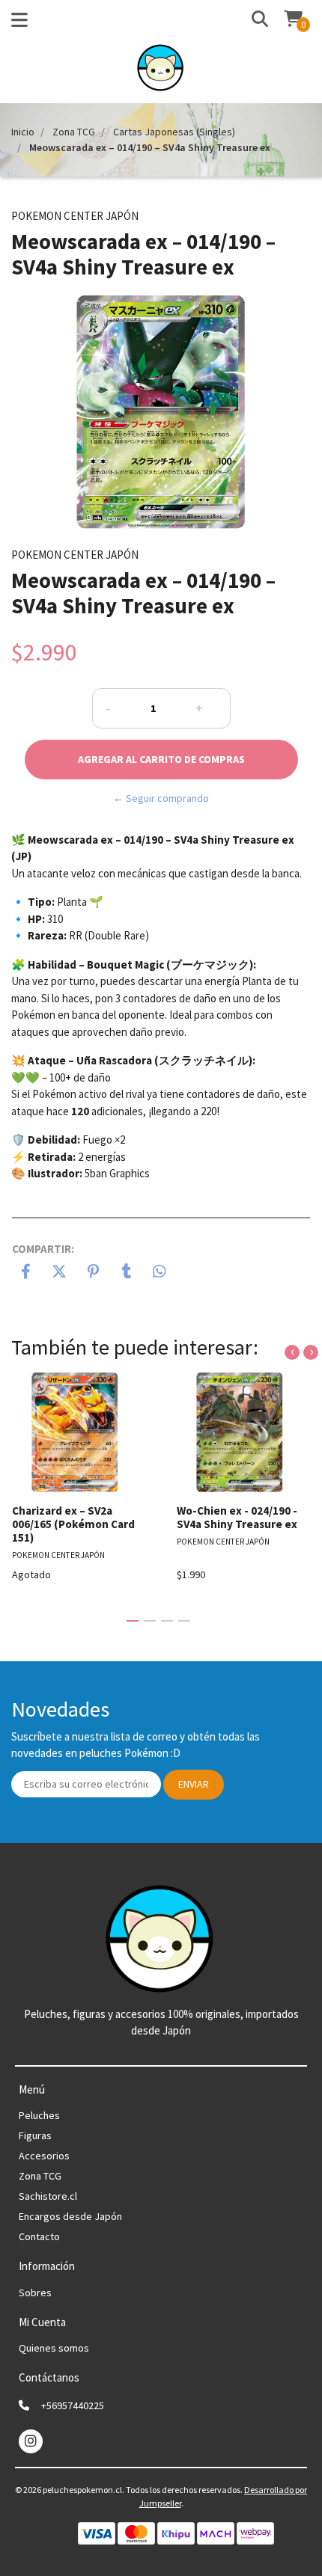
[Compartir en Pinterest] (93, 1273)
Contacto (39, 2236)
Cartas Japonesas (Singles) (174, 132)
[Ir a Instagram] (31, 2441)
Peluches (39, 2115)
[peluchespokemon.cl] (161, 72)
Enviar (194, 1784)
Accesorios (44, 2156)
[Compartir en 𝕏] (60, 1273)
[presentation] (292, 1352)
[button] (253, 20)
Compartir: (43, 1249)
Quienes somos (54, 2348)
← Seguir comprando (161, 798)
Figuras (35, 2135)
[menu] (285, 20)
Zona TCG (74, 132)
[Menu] (19, 23)
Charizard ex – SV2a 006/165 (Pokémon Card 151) (73, 1524)
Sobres (35, 2293)
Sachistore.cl (48, 2196)
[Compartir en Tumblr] (127, 1273)
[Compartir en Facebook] (26, 1273)
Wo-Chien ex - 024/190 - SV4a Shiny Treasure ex (237, 1517)
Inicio (23, 132)
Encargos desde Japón (70, 2216)
